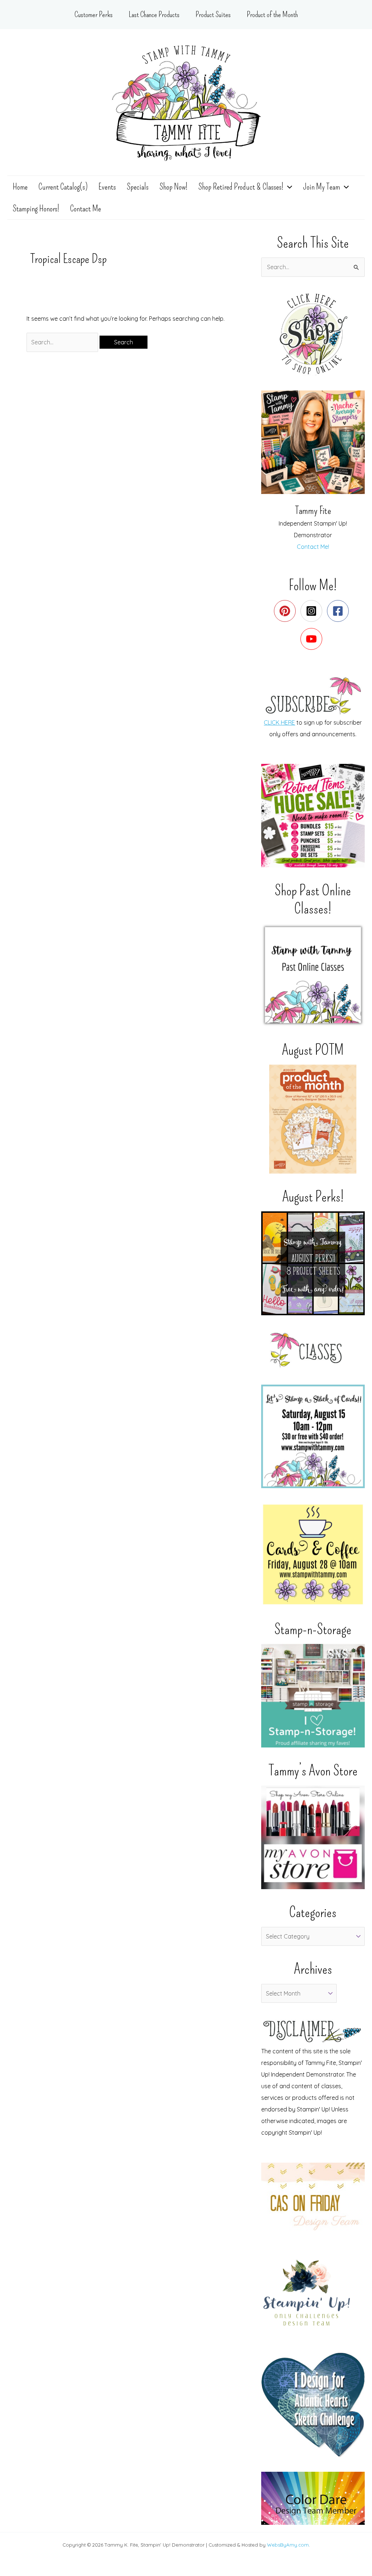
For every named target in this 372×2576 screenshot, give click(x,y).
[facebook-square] (339, 611)
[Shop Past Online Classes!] (313, 975)
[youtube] (313, 639)
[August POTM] (313, 1119)
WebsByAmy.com (288, 2545)
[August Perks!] (313, 1263)
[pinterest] (286, 611)
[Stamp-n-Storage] (313, 1696)
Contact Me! (313, 547)
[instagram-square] (313, 611)
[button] (288, 187)
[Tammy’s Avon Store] (313, 1837)
